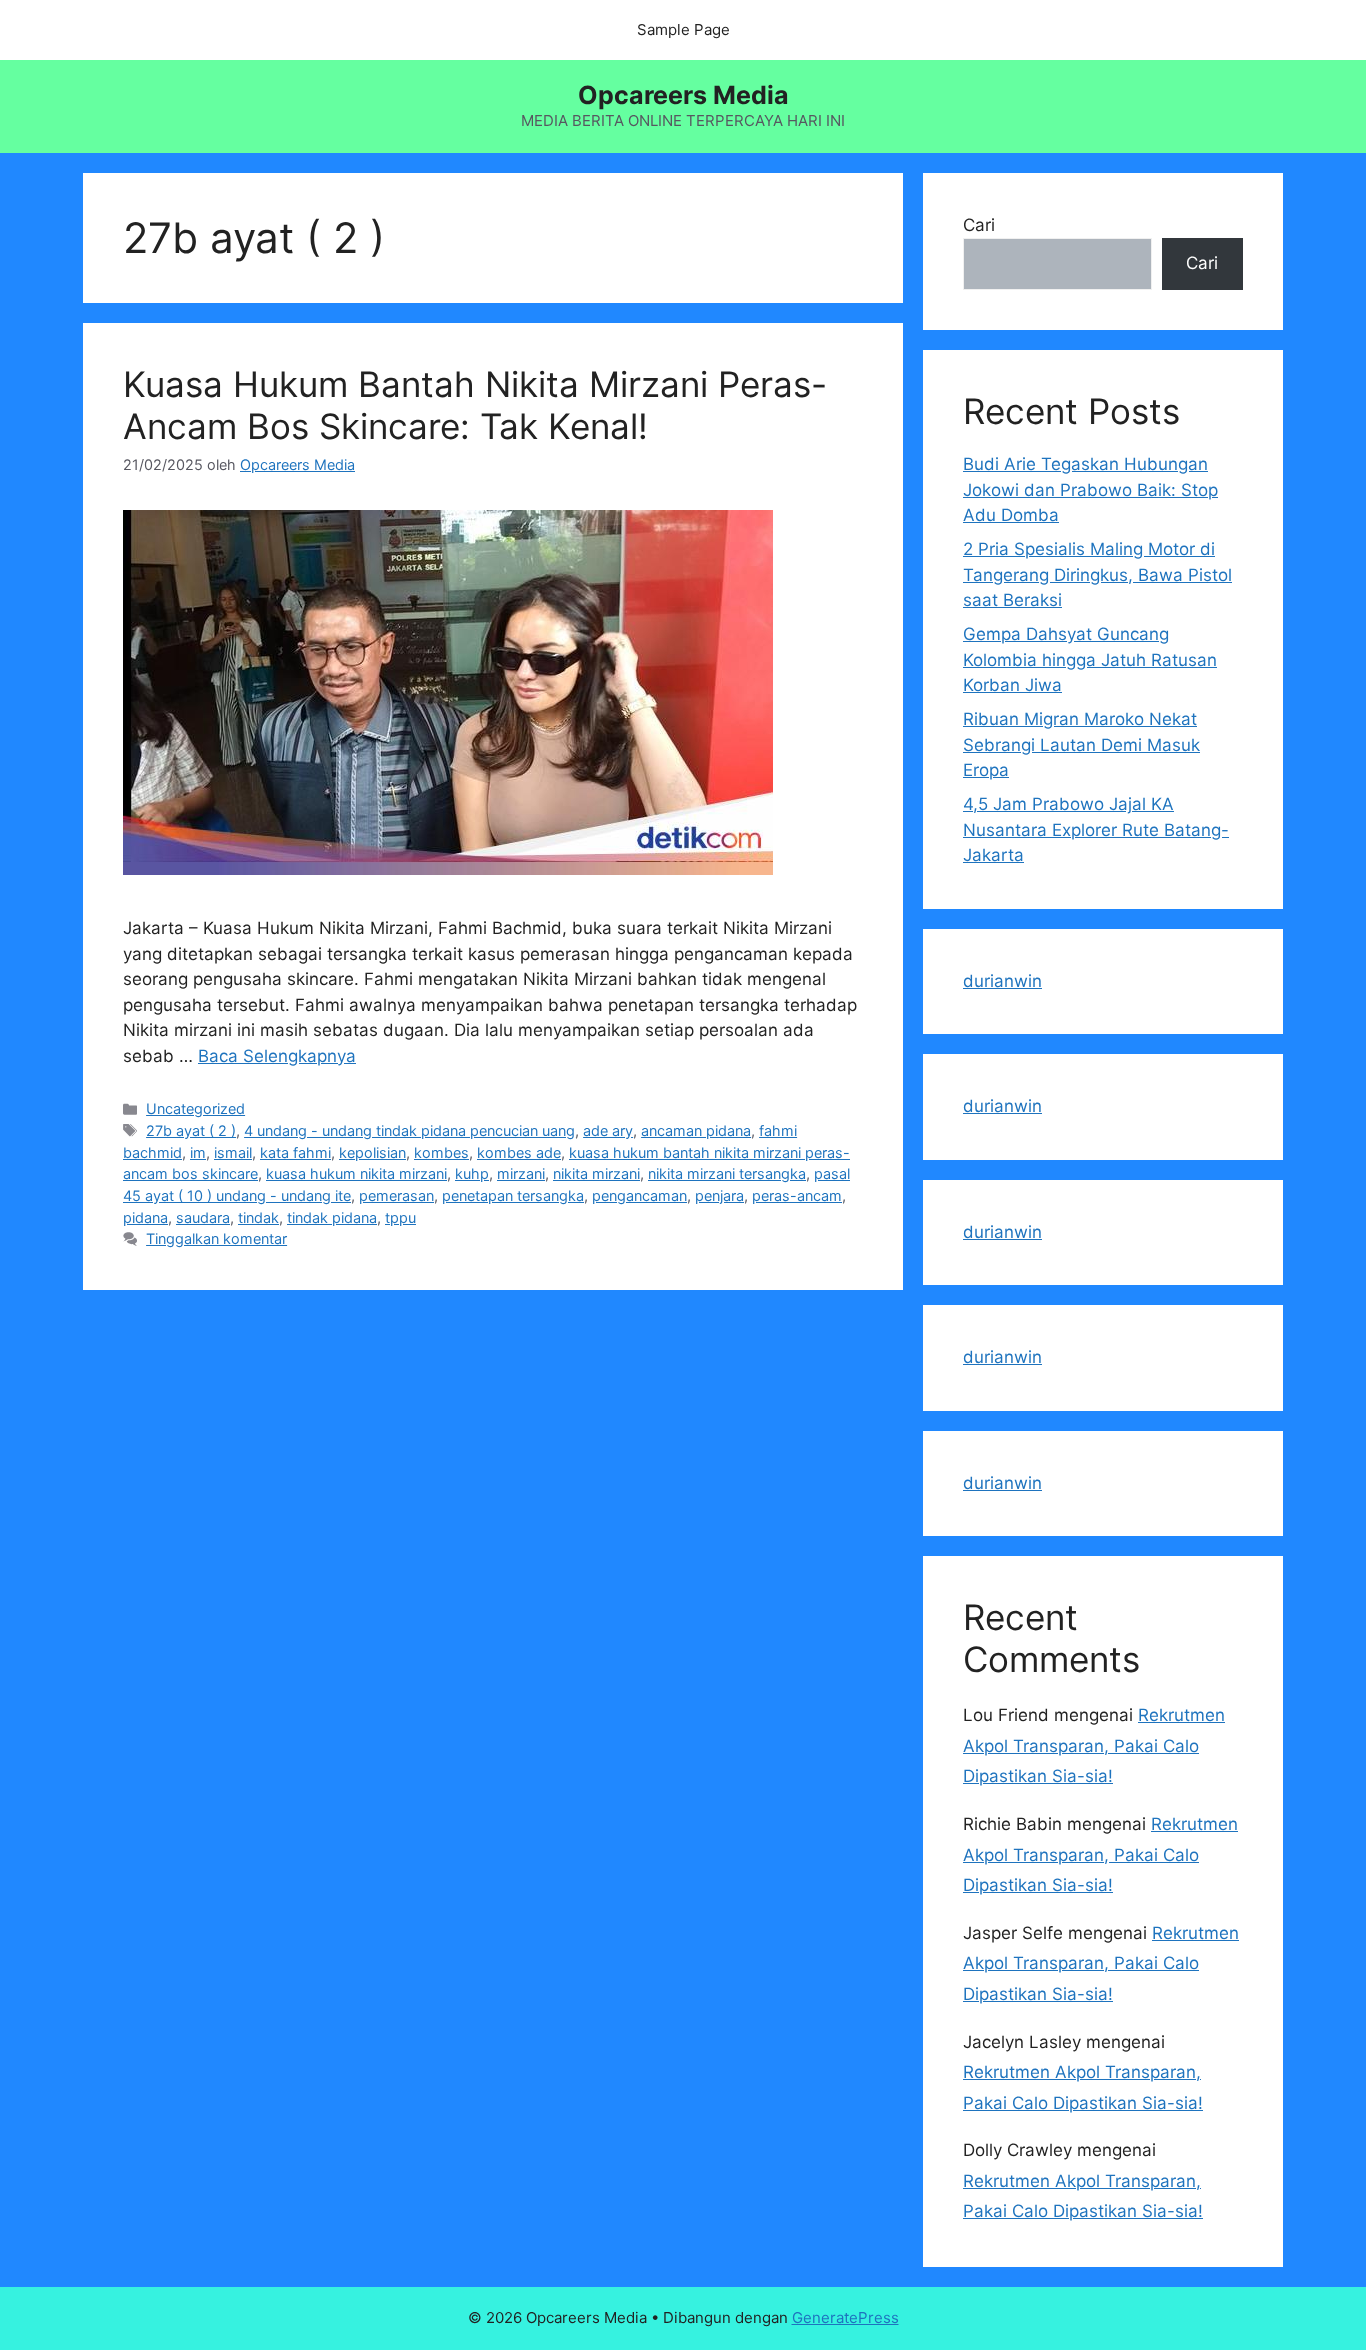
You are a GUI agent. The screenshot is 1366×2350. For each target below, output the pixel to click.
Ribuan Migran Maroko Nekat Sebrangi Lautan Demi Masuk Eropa (1081, 744)
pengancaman (639, 1195)
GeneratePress (845, 2317)
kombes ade (519, 1152)
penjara (719, 1195)
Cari (979, 225)
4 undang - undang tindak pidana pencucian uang (409, 1130)
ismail (233, 1152)
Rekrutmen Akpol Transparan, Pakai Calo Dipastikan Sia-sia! (1094, 1745)
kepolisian (372, 1152)
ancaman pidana (696, 1130)
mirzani (521, 1173)
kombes (441, 1152)
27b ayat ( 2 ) (191, 1130)
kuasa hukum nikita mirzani (356, 1173)
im (198, 1152)
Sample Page (683, 29)
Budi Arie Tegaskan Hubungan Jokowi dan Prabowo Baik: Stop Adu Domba (1090, 489)
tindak (258, 1217)
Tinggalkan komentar (216, 1238)
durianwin (1002, 981)
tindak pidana (332, 1217)
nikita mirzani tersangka (727, 1173)
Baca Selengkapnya (277, 1056)
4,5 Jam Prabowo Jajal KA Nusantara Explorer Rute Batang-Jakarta (1096, 829)
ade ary (608, 1130)
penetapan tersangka (513, 1195)
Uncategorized (195, 1108)
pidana (145, 1217)
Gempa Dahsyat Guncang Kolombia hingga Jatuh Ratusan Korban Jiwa (1090, 659)
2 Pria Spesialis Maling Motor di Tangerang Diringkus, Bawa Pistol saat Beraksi (1097, 574)
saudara (203, 1217)
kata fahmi (295, 1152)
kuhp (472, 1173)
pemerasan (396, 1195)
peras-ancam (797, 1195)
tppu (400, 1217)
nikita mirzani (596, 1173)
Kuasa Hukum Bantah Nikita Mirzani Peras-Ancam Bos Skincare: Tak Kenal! (475, 405)
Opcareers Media (683, 95)
